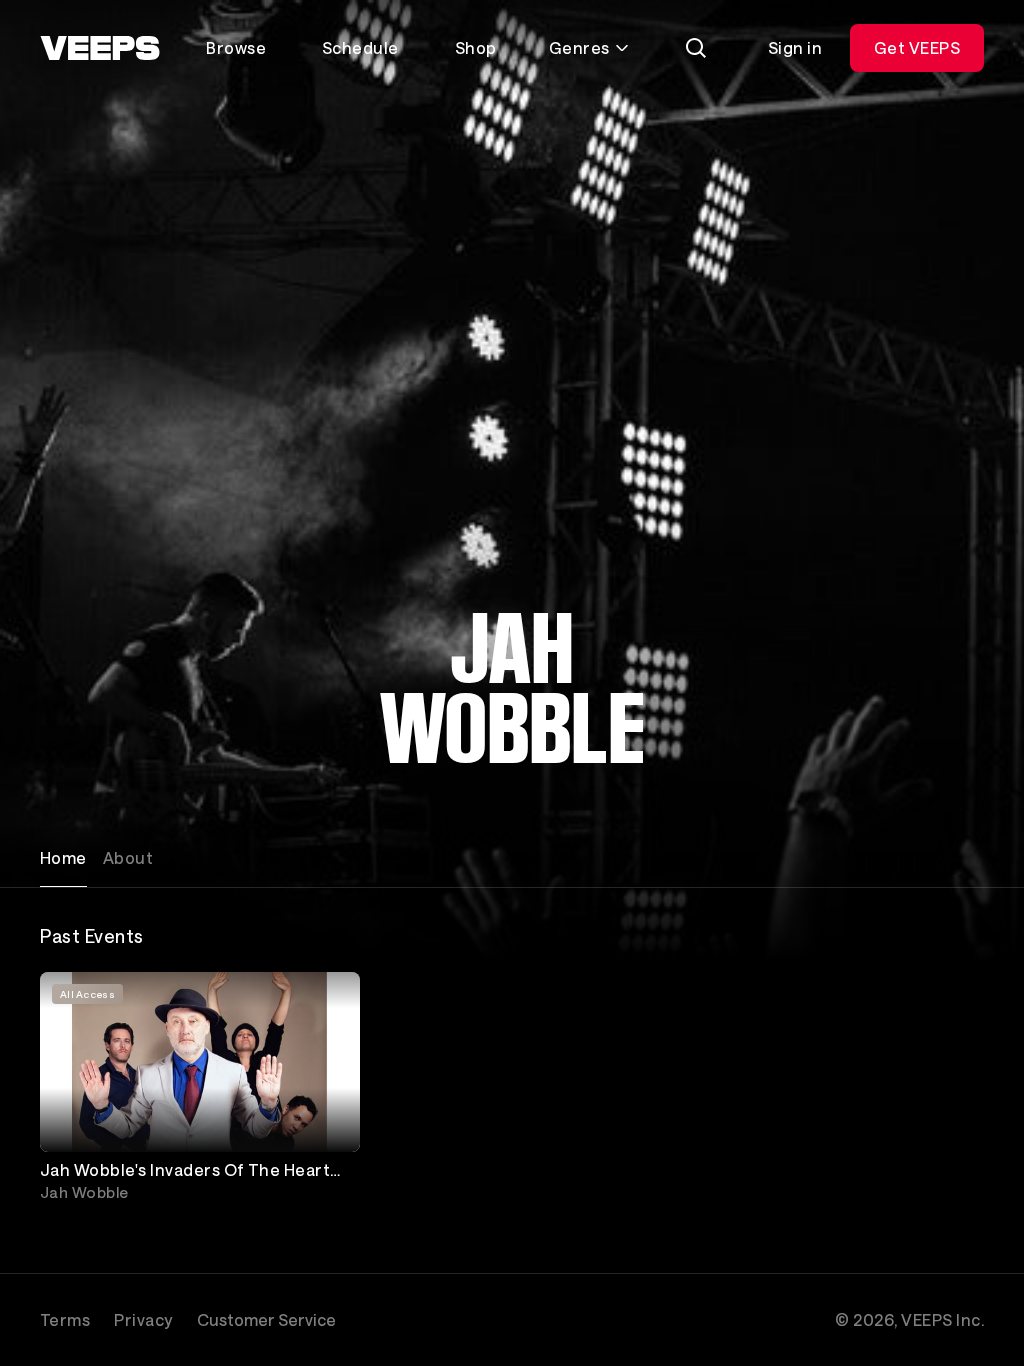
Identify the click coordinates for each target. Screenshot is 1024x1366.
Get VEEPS (917, 47)
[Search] (696, 48)
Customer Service (266, 1319)
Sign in (795, 47)
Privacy (143, 1319)
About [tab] (128, 857)
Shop (476, 47)
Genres (579, 47)
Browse (236, 47)
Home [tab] (63, 857)
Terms (65, 1319)
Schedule (360, 47)
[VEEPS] (100, 48)
